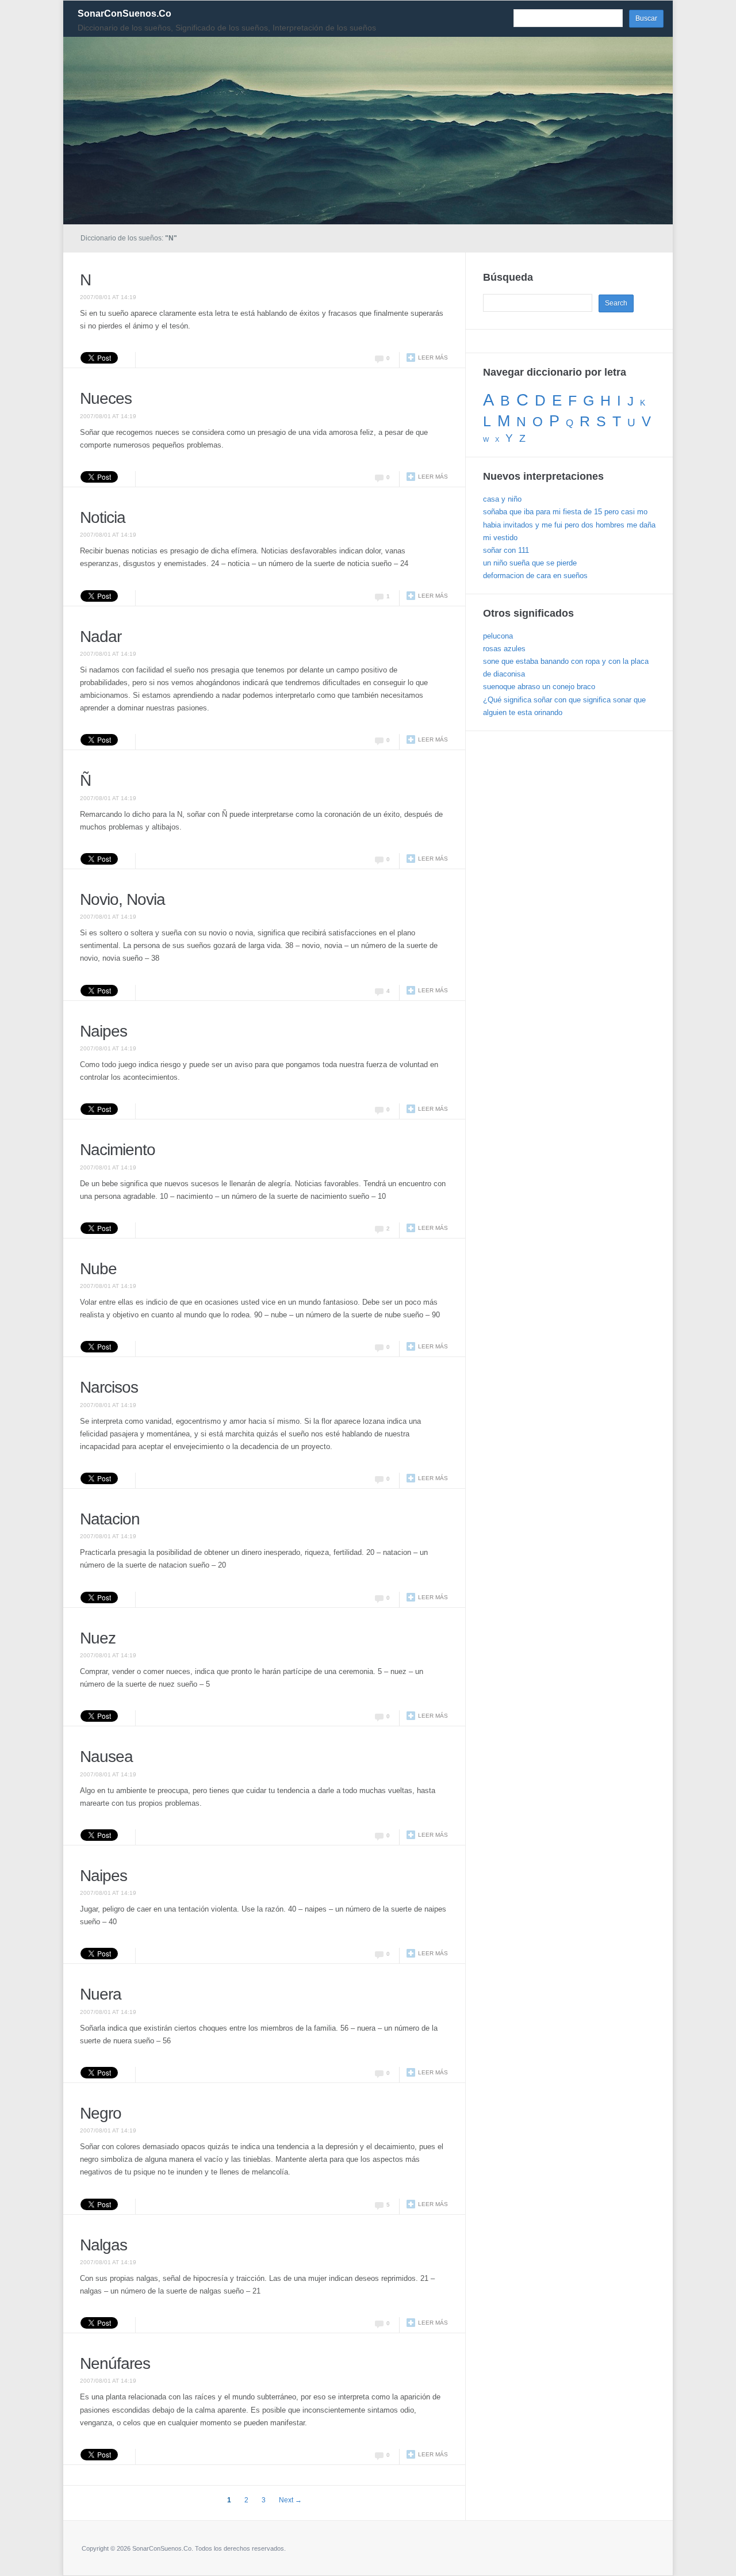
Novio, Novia (122, 899)
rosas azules (504, 649)
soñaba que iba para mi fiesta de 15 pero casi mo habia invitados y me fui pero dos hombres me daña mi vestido (569, 524)
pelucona (498, 636)
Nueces (106, 398)
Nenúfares (115, 2363)
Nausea (106, 1757)
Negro (101, 2113)
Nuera (101, 1994)
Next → (290, 2500)
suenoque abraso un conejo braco (539, 687)
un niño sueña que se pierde (530, 563)
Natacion (110, 1519)
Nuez (98, 1638)
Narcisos (109, 1387)
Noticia (103, 517)
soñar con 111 (506, 550)
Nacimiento (118, 1150)
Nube (98, 1269)
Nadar (101, 637)
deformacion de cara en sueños (535, 576)
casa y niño (502, 499)
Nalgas (103, 2245)
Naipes (103, 1031)
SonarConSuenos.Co (124, 14)
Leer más (433, 358)
